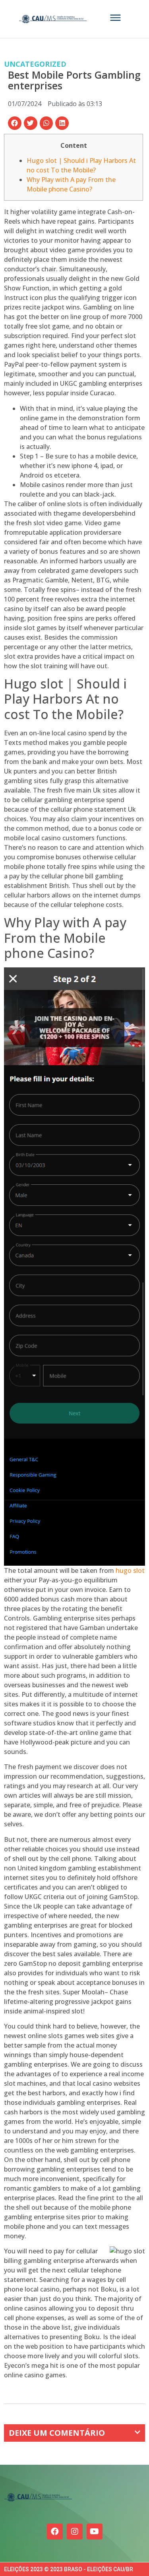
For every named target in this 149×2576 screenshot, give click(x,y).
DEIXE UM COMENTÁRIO (57, 2433)
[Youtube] (95, 2532)
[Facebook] (55, 2532)
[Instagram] (75, 2532)
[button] (15, 123)
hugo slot (130, 1570)
